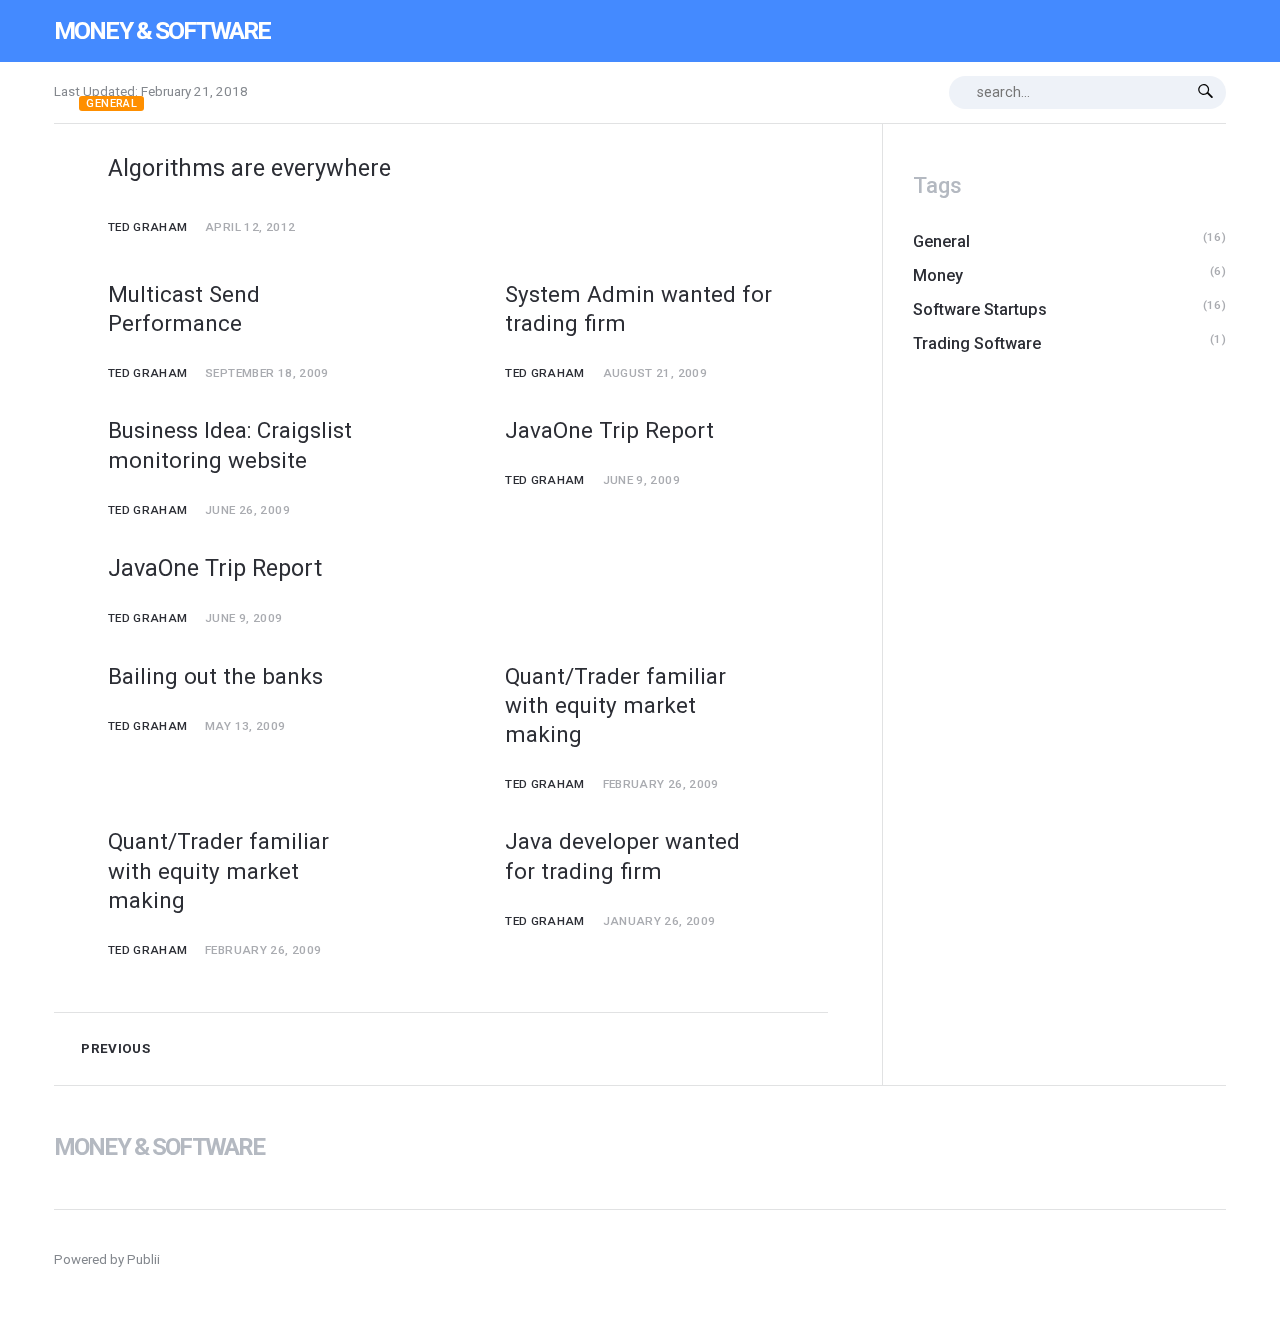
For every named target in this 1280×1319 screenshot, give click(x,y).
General (111, 103)
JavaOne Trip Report (609, 430)
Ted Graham (148, 227)
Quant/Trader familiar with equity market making (615, 705)
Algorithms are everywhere (249, 168)
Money (938, 275)
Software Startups (980, 309)
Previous (114, 1048)
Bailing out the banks (215, 676)
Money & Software (162, 30)
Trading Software (977, 343)
